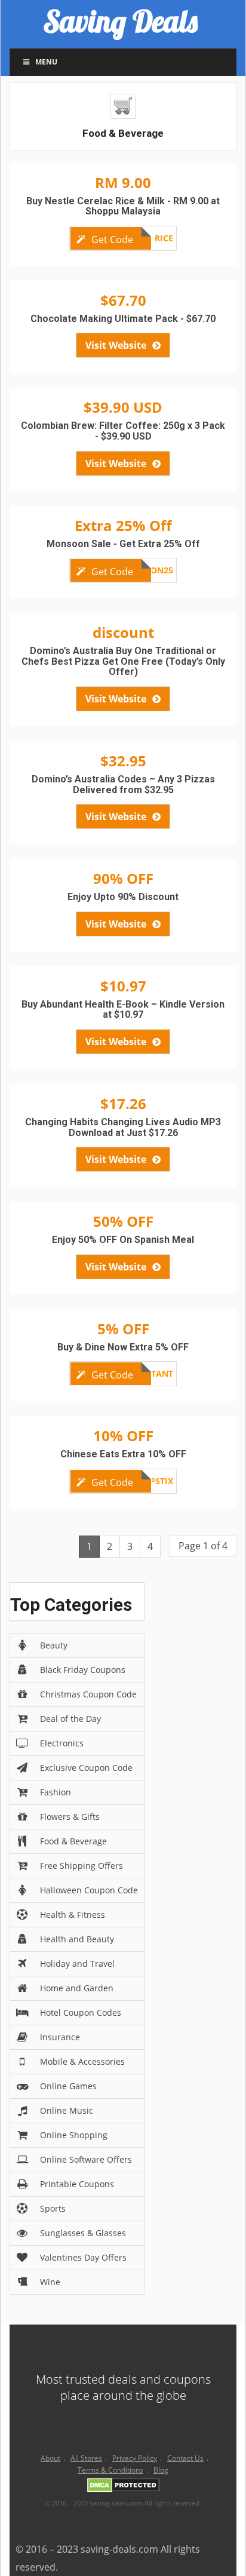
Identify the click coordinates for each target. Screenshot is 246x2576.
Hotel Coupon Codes (81, 2012)
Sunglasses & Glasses (83, 2233)
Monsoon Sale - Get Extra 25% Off (123, 544)
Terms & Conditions (110, 2470)
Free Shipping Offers (82, 1866)
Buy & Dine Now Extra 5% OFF (123, 1347)
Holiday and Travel (77, 1964)
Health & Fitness (73, 1915)
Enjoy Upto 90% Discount (123, 897)
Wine (50, 2282)
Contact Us (185, 2458)
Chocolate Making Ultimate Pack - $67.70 (123, 319)
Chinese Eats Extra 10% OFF (123, 1454)
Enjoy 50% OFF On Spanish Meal (123, 1240)
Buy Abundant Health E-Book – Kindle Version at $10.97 (123, 1010)
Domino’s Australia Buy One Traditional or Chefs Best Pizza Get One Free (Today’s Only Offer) (123, 661)
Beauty (54, 1645)
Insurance (60, 2037)
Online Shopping (74, 2135)
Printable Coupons (77, 2184)
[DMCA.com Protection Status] (123, 2487)
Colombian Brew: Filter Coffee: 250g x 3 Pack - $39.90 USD (123, 431)
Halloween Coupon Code (89, 1890)
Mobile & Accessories (82, 2061)
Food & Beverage (73, 1841)
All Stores (86, 2458)
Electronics (62, 1743)
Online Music (67, 2110)
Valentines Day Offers (83, 2257)
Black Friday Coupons (83, 1670)
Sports (53, 2208)
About (50, 2458)
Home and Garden (77, 1988)
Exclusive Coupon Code (86, 1768)
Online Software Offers (86, 2159)
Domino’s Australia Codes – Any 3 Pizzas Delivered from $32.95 (123, 785)
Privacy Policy (135, 2458)
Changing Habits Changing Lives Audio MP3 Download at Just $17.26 (123, 1127)
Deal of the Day (70, 1719)
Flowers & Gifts (70, 1817)
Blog (161, 2470)
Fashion (56, 1792)
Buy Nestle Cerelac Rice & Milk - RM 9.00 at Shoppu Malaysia (123, 206)
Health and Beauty (77, 1939)
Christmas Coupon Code (88, 1694)
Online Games (68, 2086)
